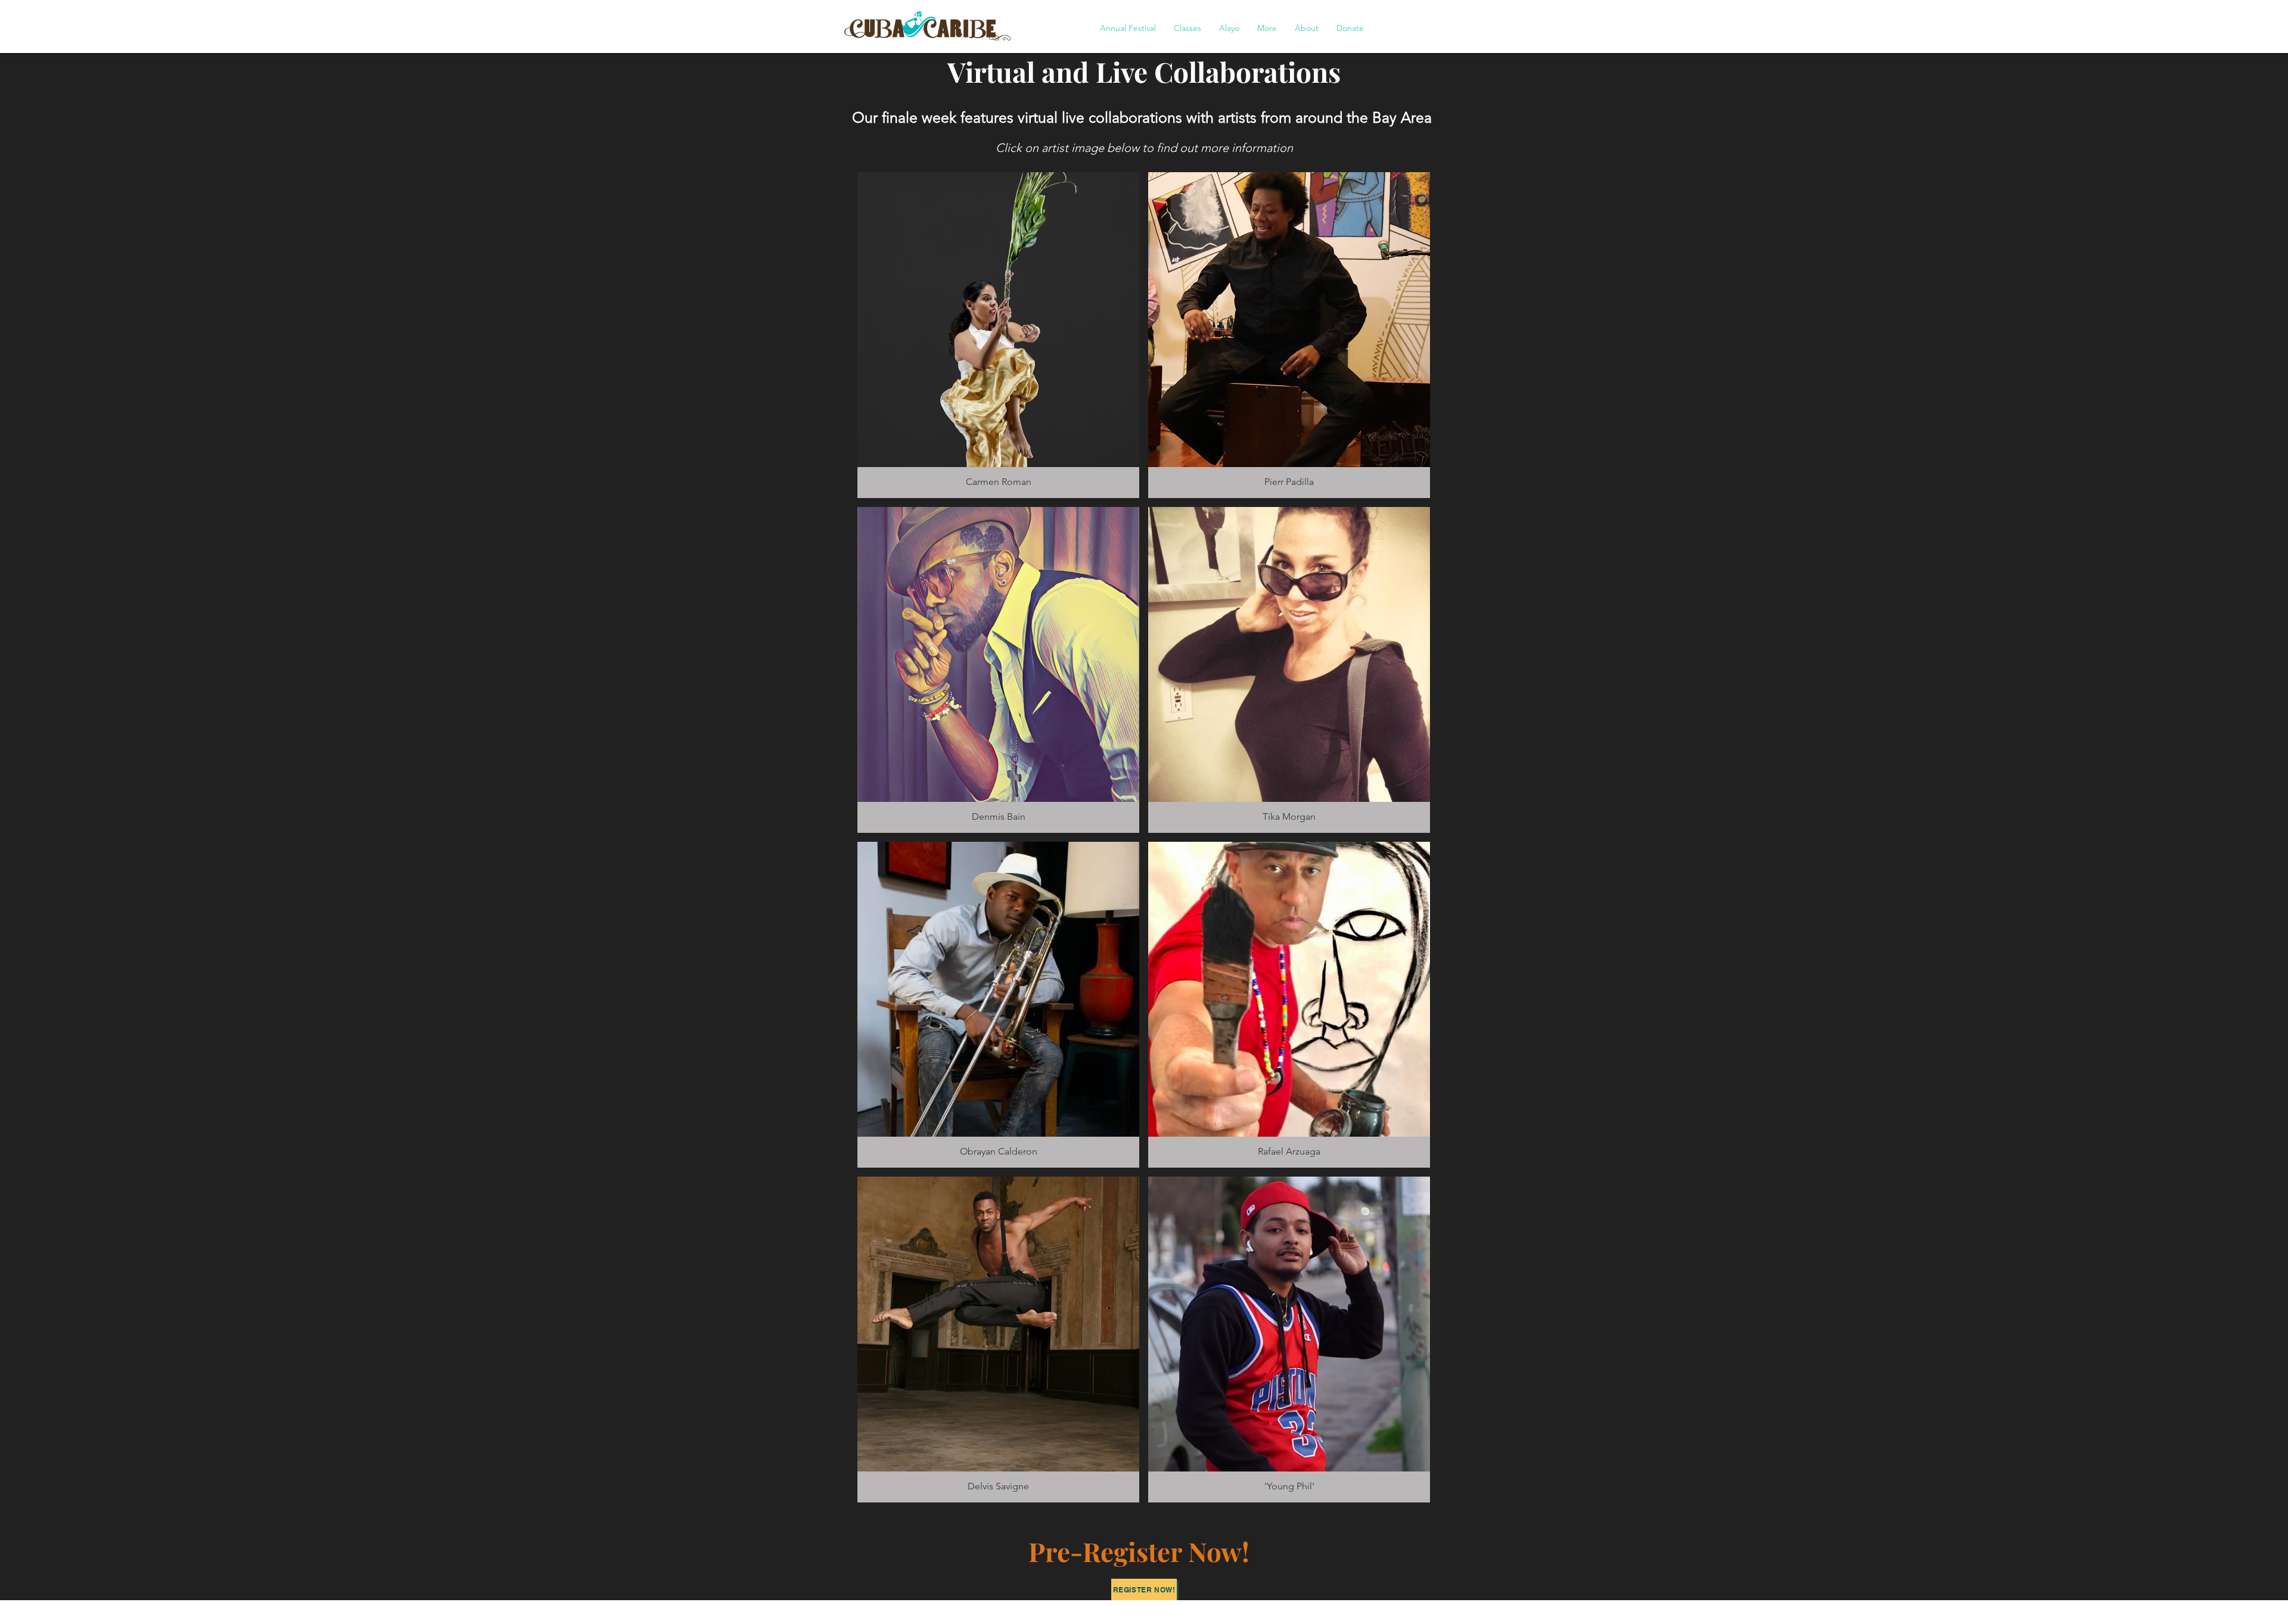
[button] (1128, 28)
